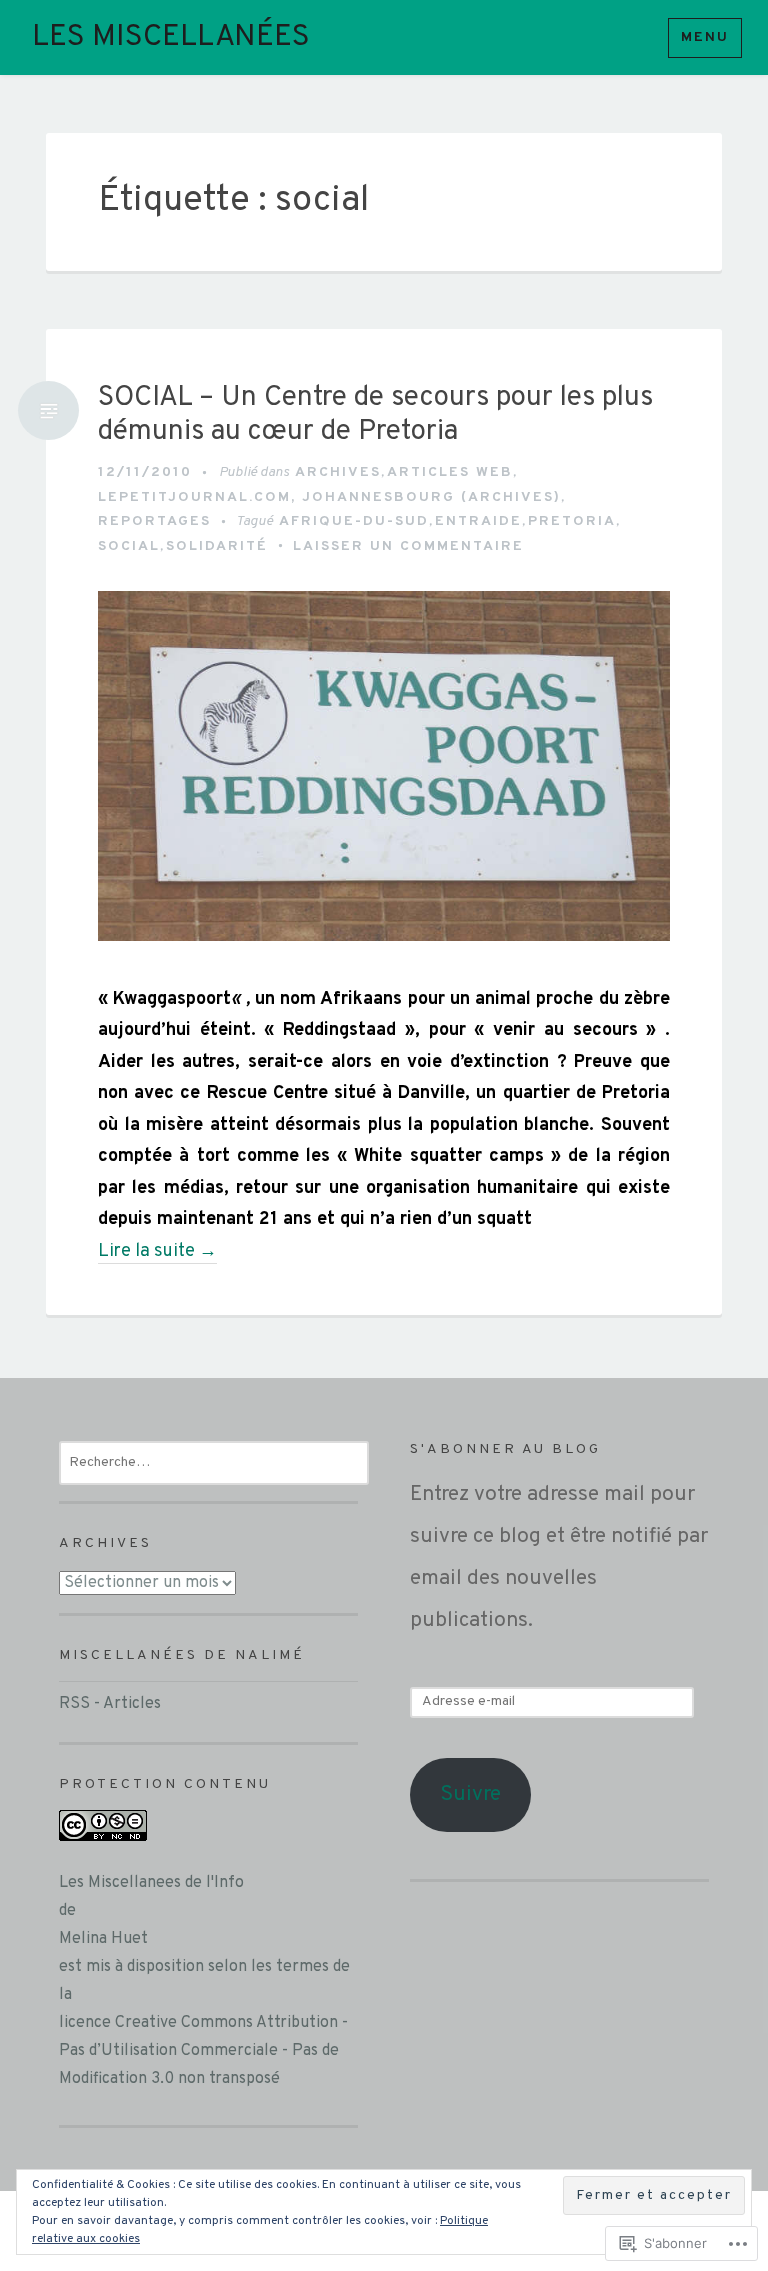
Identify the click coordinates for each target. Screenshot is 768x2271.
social (129, 546)
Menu (705, 37)
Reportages (154, 521)
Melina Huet (103, 1939)
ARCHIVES (338, 472)
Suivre (470, 1794)
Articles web (450, 472)
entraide (478, 521)
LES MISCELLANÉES (171, 37)
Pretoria (572, 521)
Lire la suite (157, 1252)
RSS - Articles (110, 1704)
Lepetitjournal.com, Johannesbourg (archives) (329, 497)
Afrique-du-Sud (354, 521)
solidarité (217, 546)
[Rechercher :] (214, 1462)
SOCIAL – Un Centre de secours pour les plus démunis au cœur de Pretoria (375, 415)
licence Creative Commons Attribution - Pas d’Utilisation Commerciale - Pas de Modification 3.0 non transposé (203, 2051)
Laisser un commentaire (408, 546)
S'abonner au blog (505, 1449)
